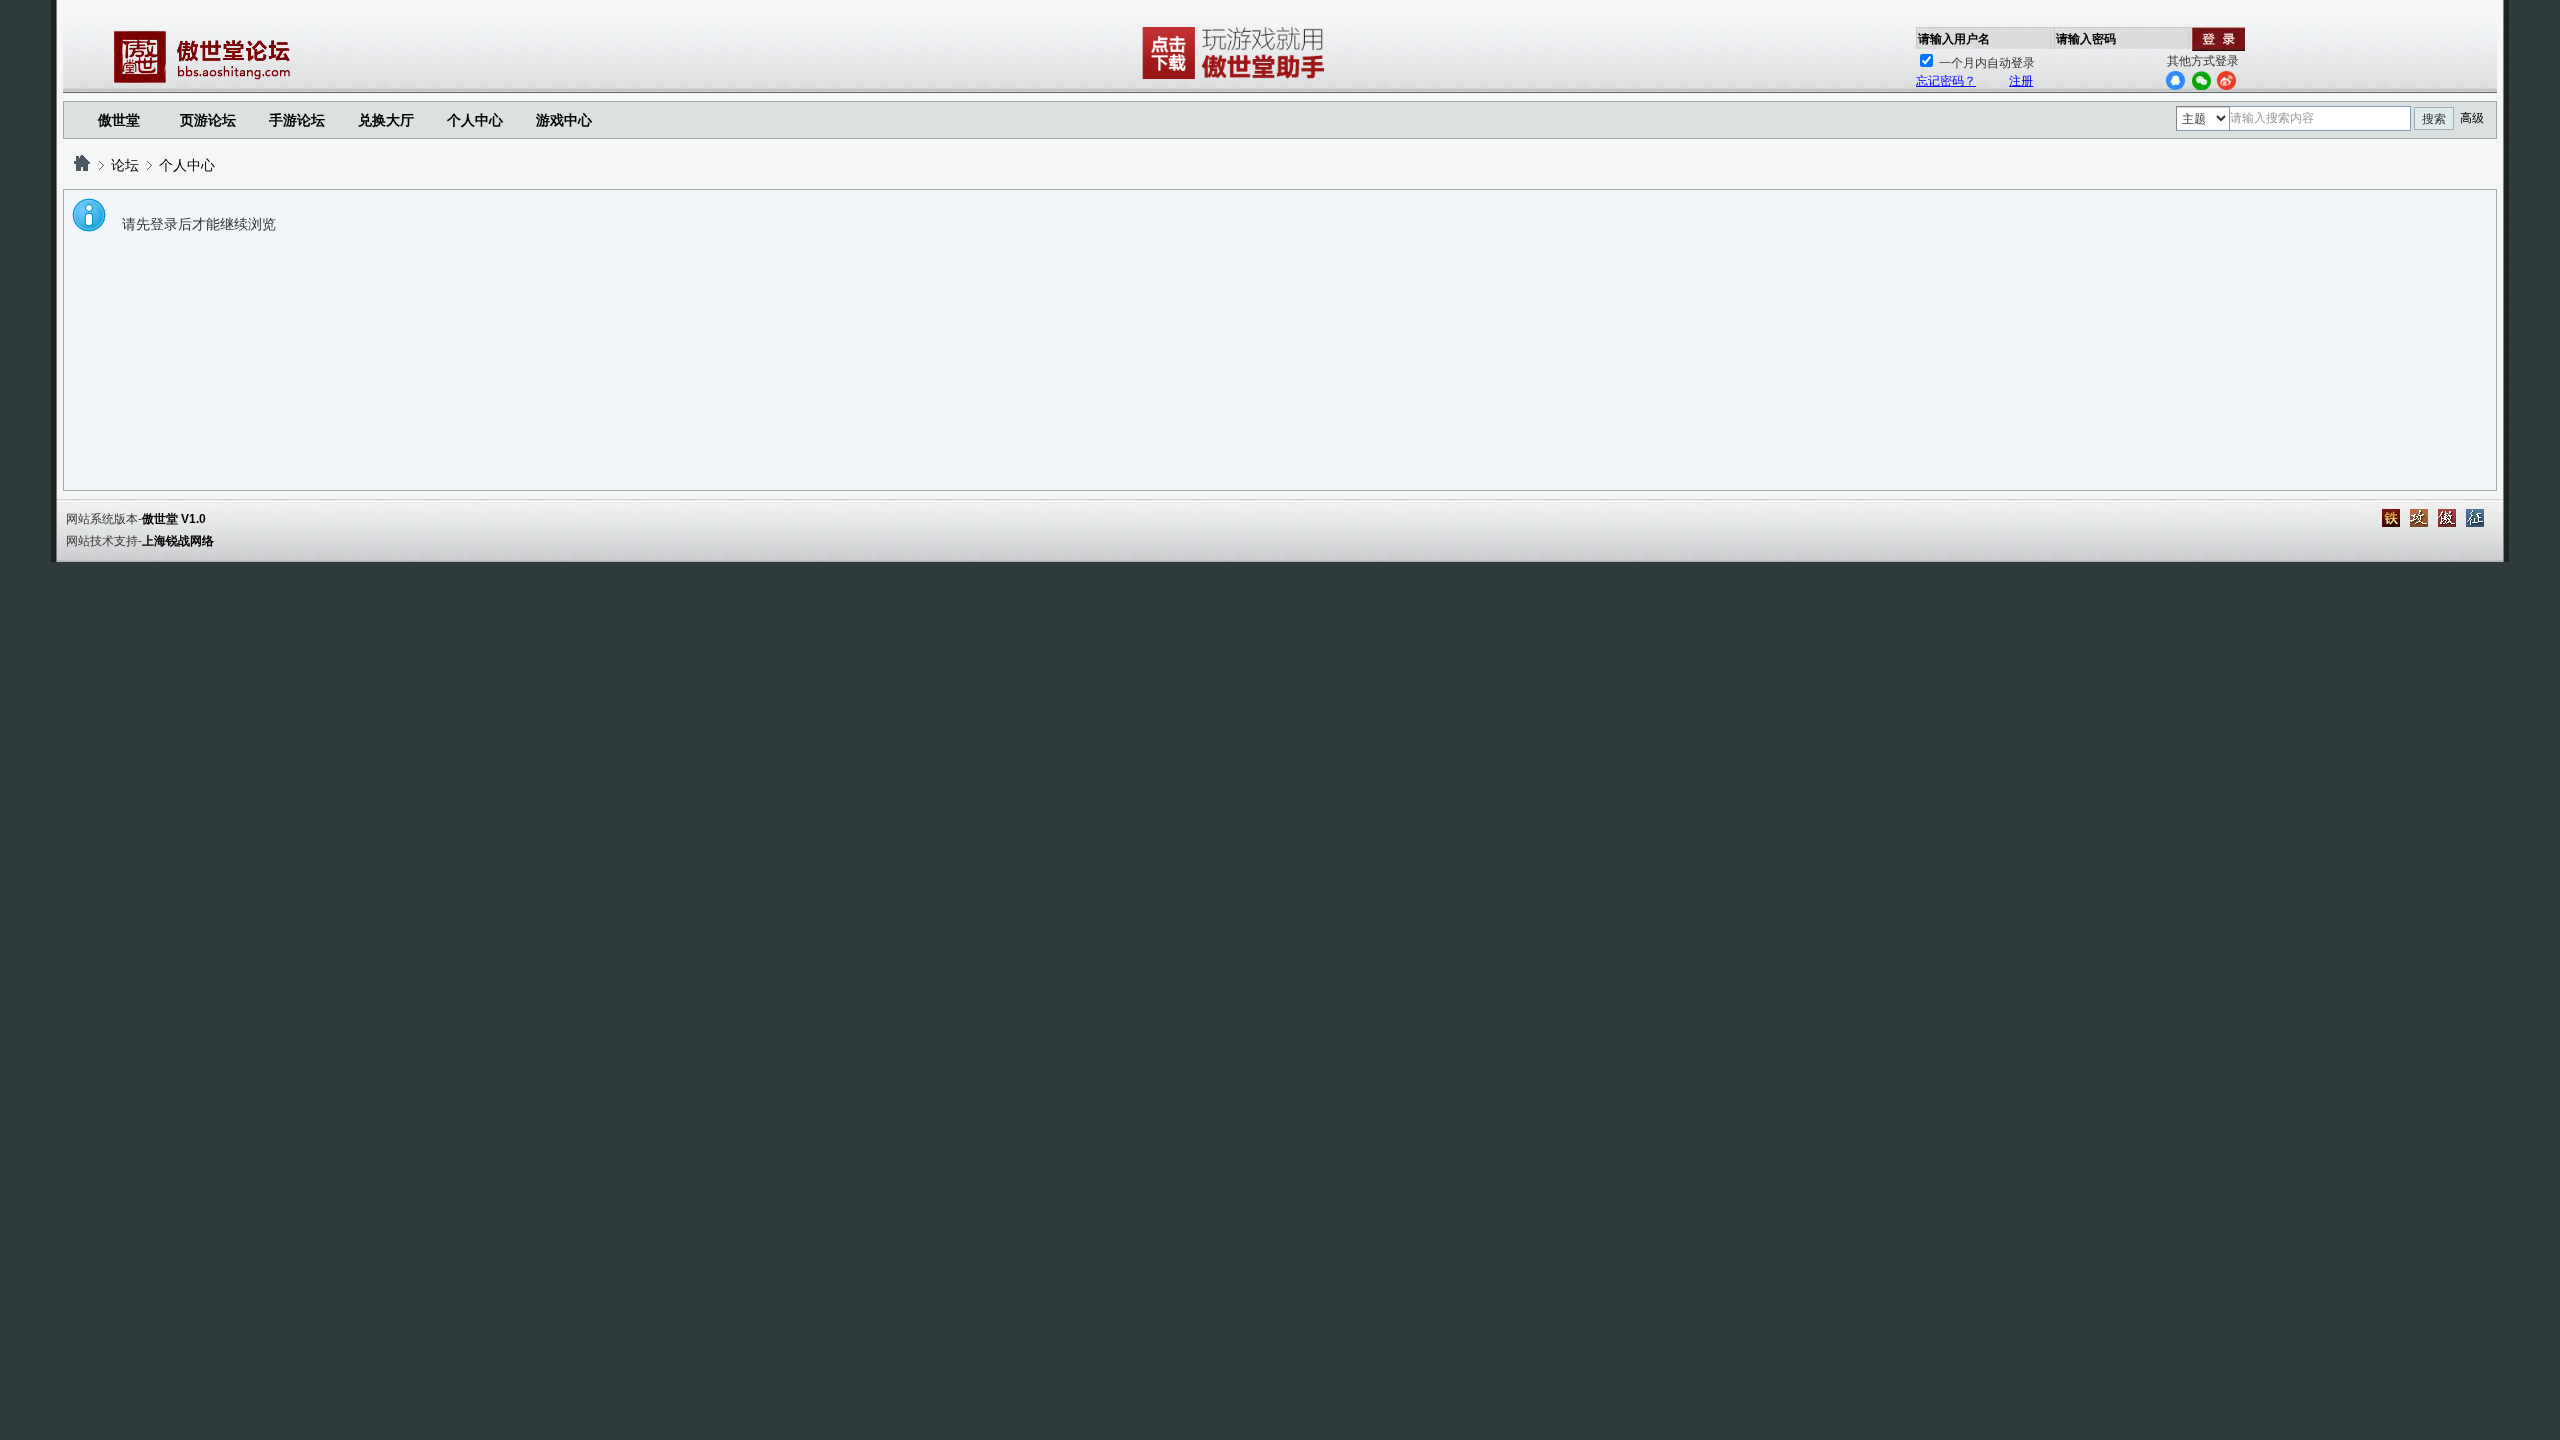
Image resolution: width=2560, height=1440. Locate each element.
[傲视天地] (2447, 518)
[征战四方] (2475, 518)
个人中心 (187, 165)
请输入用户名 (1954, 39)
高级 (2472, 118)
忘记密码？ (1946, 81)
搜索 (2434, 119)
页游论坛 (208, 120)
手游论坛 (297, 120)
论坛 (125, 165)
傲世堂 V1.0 (174, 519)
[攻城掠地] (2419, 518)
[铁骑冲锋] (2391, 518)
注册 (2021, 81)
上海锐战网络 (178, 541)
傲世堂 (119, 120)
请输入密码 (2086, 39)
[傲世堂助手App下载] (1237, 79)
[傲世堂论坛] (82, 165)
